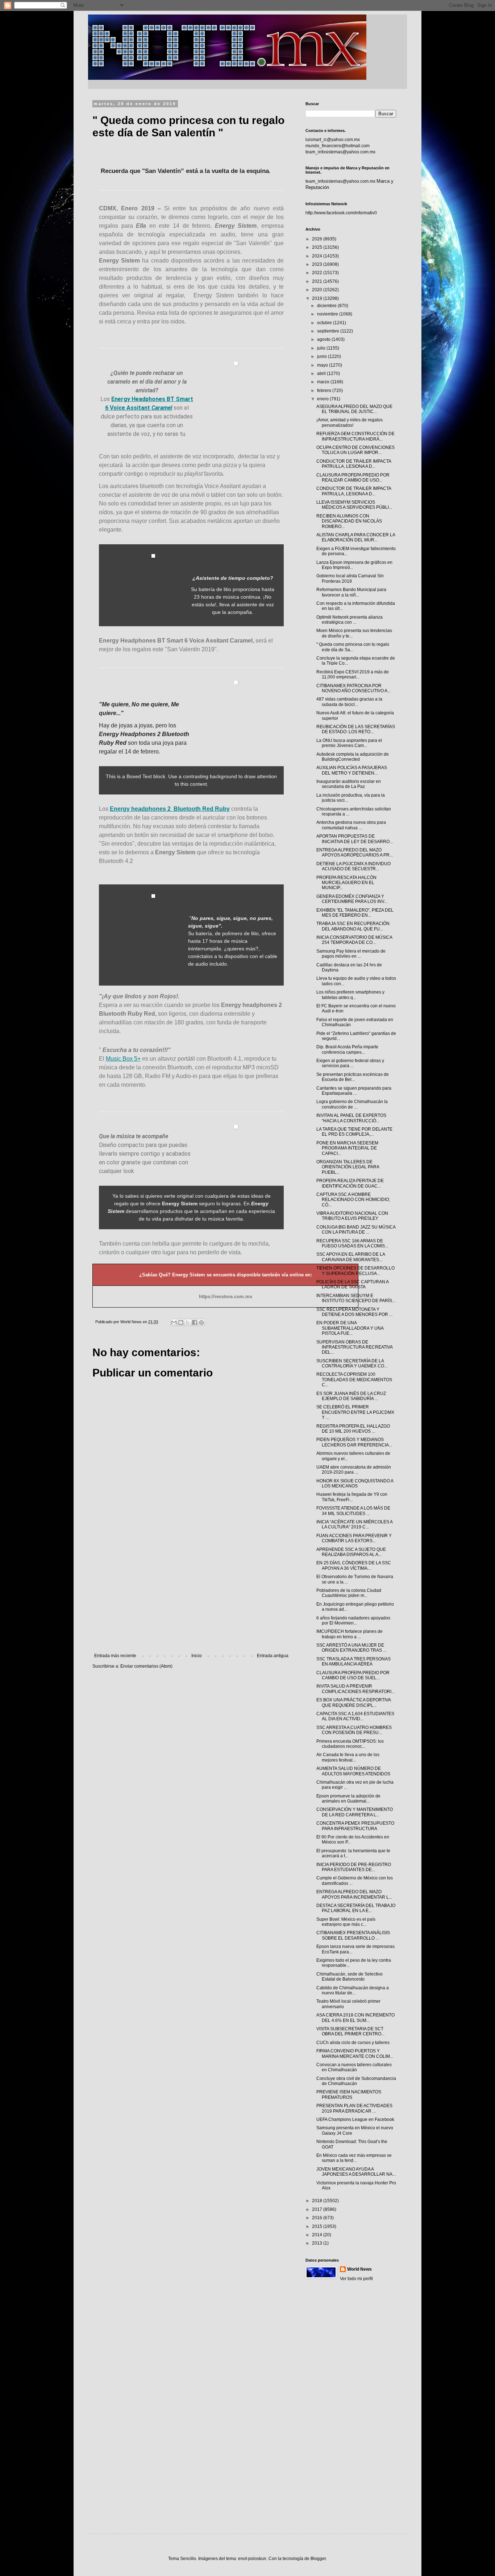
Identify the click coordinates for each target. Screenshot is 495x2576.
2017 (318, 2209)
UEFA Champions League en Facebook (355, 2119)
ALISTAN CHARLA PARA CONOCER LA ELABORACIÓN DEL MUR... (356, 537)
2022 (318, 273)
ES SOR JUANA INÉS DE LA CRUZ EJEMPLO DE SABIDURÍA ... (351, 1396)
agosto (324, 339)
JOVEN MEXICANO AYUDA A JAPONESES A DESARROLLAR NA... (356, 2172)
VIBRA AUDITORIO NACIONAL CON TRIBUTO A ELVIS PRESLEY (352, 1216)
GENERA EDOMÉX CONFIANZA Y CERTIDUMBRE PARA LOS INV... (352, 899)
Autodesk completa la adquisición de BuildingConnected (353, 757)
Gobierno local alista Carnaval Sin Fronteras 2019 (350, 578)
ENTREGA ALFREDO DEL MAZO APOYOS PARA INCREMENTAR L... (354, 1894)
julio (322, 348)
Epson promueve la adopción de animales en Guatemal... (348, 1799)
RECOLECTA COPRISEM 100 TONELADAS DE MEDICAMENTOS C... (354, 1380)
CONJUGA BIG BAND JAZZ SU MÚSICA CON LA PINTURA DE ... (356, 1230)
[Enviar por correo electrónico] (174, 1322)
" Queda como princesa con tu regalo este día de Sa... (353, 647)
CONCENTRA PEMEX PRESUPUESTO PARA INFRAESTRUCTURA (355, 1826)
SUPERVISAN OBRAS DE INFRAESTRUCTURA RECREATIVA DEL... (354, 1347)
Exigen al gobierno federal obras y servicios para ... (350, 1063)
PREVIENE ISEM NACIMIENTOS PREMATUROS (349, 2094)
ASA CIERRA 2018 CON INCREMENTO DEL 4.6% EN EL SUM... (355, 2018)
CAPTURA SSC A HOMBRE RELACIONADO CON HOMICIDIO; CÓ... (353, 1200)
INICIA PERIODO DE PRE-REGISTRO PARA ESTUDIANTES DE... (354, 1867)
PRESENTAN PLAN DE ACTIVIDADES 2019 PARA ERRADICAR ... (354, 2108)
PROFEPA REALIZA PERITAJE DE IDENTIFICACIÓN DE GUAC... (350, 1183)
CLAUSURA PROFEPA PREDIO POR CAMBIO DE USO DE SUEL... (353, 1675)
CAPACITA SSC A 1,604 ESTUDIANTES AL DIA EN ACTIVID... (355, 1716)
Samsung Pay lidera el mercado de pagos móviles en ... (351, 954)
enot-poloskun (252, 2559)
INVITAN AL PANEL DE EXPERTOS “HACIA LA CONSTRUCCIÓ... (351, 1118)
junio (323, 356)
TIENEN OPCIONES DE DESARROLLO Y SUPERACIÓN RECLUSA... (355, 1271)
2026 (318, 239)
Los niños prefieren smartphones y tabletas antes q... (350, 995)
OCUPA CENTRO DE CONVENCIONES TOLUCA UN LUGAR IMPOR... (355, 450)
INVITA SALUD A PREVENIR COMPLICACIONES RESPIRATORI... (355, 1689)
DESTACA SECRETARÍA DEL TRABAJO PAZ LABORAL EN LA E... (356, 1908)
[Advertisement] (191, 1593)
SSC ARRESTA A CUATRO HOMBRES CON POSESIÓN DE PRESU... (354, 1730)
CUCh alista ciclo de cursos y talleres (353, 2043)
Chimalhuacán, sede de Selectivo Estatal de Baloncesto (350, 1977)
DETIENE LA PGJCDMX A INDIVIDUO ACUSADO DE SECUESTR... (353, 866)
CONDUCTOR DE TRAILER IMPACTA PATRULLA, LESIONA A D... (354, 464)
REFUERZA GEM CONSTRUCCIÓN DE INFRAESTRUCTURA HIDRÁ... (355, 436)
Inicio (197, 1656)
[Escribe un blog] (181, 1322)
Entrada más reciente (115, 1656)
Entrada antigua (273, 1656)
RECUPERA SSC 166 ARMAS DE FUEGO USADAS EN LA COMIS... (352, 1243)
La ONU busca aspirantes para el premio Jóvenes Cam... (349, 743)
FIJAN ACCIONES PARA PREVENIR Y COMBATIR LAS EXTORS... (354, 1538)
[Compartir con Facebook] (195, 1322)
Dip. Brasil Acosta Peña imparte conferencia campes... (347, 1049)
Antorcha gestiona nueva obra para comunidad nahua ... (351, 825)
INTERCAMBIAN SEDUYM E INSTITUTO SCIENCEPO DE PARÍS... (356, 1298)
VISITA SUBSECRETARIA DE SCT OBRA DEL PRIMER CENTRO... (350, 2031)
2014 (318, 2235)
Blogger (318, 2559)
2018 (318, 2201)
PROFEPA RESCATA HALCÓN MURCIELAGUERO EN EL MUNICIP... (346, 883)
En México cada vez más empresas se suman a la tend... (354, 2158)
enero (323, 399)
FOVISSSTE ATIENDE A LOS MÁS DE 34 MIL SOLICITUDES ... (353, 1511)
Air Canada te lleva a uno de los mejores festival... (348, 1757)
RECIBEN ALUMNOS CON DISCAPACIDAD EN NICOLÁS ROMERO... (349, 521)
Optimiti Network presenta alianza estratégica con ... (350, 620)
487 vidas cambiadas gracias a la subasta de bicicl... (349, 702)
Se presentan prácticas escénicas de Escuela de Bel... (353, 1077)
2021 (318, 281)
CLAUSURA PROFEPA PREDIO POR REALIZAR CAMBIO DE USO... (353, 478)
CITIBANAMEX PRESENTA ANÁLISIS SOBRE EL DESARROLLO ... (353, 1935)
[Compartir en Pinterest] (201, 1322)
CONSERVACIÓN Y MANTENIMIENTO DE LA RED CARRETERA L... (355, 1812)
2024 (318, 256)
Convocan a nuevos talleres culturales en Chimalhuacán (354, 2067)
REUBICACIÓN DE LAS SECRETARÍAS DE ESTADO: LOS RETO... (356, 729)
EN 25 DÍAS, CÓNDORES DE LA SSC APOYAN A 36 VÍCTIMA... (354, 1565)
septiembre (329, 331)
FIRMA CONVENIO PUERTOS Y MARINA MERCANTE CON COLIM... (355, 2053)
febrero (325, 391)
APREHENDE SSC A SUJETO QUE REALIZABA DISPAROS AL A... (351, 1552)
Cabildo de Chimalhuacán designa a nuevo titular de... (353, 1990)
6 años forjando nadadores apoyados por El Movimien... (353, 1621)
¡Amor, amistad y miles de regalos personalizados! (350, 422)
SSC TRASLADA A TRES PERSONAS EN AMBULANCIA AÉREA (353, 1661)
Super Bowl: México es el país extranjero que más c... (346, 1922)
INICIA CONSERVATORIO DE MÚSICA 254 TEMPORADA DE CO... (354, 940)
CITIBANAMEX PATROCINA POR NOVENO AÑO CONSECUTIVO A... (353, 688)
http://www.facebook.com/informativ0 (341, 213)
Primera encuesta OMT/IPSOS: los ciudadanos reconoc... (350, 1744)
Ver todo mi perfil (356, 2279)
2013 (318, 2243)
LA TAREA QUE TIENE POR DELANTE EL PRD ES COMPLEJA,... (354, 1132)
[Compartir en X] (188, 1322)
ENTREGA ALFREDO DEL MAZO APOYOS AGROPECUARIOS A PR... (355, 853)
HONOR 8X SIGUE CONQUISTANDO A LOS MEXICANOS (355, 1483)
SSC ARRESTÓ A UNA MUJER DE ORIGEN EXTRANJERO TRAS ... (351, 1648)
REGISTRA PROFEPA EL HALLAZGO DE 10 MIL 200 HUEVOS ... (353, 1429)
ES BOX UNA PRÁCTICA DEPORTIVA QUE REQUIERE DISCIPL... (353, 1702)
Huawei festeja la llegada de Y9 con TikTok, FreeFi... (352, 1497)
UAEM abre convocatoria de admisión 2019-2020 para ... (354, 1470)
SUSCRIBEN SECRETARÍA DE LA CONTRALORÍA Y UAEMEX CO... (352, 1363)
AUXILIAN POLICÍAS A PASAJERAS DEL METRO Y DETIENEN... (352, 770)
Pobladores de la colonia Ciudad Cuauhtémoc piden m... (349, 1593)
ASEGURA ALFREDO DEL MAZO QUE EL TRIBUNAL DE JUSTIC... (354, 409)
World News (359, 2269)
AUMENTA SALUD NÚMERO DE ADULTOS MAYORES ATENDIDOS (353, 1771)
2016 (318, 2218)
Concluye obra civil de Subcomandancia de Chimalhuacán (356, 2081)
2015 (318, 2226)
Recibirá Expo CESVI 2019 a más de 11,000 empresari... (353, 674)
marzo (324, 382)
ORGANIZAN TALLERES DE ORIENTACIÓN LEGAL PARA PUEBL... (348, 1167)
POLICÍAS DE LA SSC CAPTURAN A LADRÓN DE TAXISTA (352, 1284)
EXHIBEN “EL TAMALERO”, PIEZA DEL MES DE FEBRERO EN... (355, 913)
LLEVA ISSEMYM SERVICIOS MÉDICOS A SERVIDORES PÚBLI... (354, 505)
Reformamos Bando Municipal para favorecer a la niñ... (351, 592)
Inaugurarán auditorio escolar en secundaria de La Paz (349, 784)
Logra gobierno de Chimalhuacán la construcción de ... (352, 1104)
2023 (318, 264)
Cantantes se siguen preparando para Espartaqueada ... (354, 1091)
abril (322, 373)
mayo (323, 365)
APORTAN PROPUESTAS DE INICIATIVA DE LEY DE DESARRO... (355, 839)
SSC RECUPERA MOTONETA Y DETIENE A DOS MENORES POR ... (354, 1312)
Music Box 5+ (123, 1059)
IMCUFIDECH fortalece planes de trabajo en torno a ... (350, 1634)
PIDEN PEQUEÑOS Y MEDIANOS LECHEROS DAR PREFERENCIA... (354, 1442)
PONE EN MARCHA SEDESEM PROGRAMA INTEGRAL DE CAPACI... (347, 1148)
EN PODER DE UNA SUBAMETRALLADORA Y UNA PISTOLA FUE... (350, 1328)
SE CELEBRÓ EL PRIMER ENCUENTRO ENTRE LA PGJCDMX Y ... (355, 1412)
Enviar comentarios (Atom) (146, 1666)
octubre (325, 323)
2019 (318, 298)
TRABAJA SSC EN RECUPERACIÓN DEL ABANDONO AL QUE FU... (353, 926)
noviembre (328, 314)
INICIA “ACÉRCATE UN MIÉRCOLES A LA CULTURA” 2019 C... (354, 1524)
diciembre (327, 306)
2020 (318, 290)
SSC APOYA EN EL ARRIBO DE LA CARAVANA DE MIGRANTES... (351, 1257)
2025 (318, 247)
